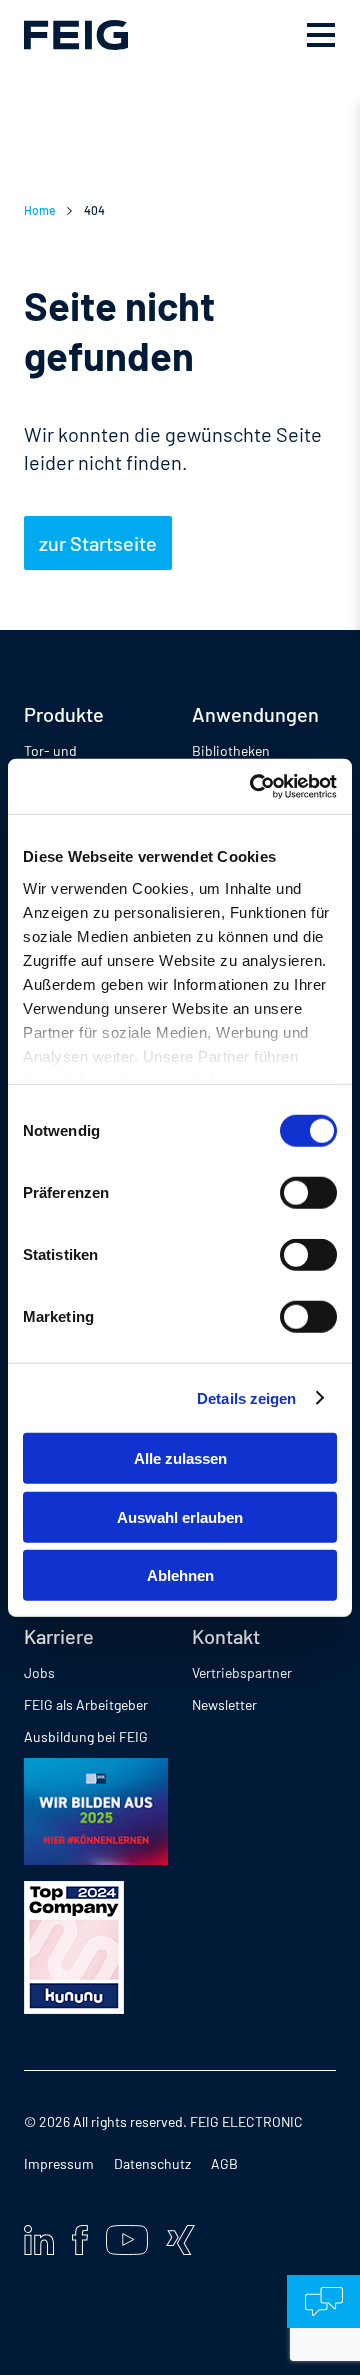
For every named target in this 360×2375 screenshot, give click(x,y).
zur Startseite (98, 543)
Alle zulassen (180, 1458)
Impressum (59, 2163)
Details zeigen (246, 1397)
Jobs (39, 1672)
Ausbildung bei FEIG (86, 1736)
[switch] (308, 1193)
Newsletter (224, 1704)
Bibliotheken (231, 750)
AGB (224, 2163)
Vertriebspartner (242, 1672)
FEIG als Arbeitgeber (86, 1704)
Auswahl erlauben (180, 1516)
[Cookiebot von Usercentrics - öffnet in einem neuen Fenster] (254, 786)
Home (39, 210)
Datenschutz (152, 2163)
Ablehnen (180, 1575)
